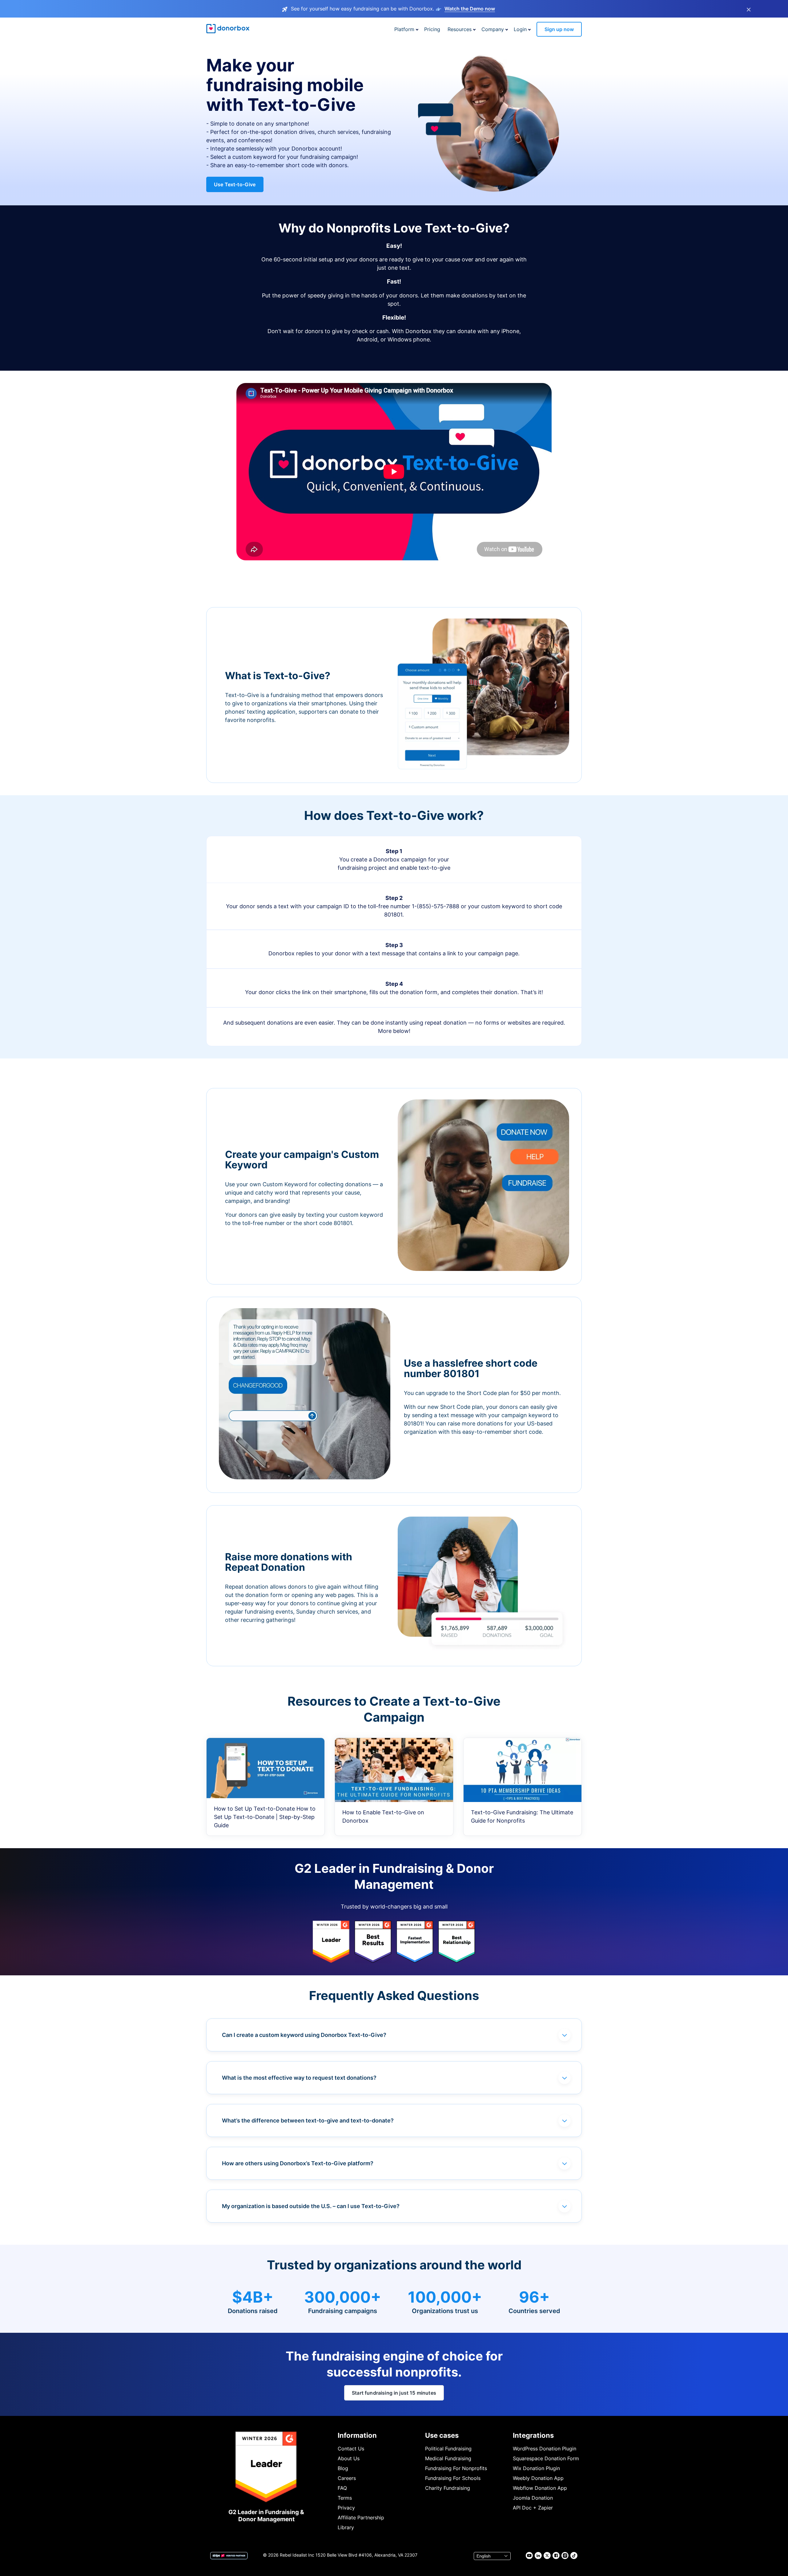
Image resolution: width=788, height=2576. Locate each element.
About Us (349, 2458)
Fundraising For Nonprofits (456, 2468)
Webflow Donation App (540, 2488)
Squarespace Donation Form (546, 2458)
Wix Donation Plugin (536, 2468)
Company (493, 29)
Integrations (533, 2435)
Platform (404, 29)
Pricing (432, 29)
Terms (345, 2498)
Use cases (442, 2435)
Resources (460, 29)
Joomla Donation (533, 2498)
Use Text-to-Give (235, 184)
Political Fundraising (448, 2449)
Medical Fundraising (448, 2458)
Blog (343, 2468)
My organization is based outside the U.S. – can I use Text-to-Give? (311, 2206)
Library (346, 2527)
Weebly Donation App (538, 2478)
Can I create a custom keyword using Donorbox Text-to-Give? (304, 2035)
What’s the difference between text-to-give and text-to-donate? (308, 2120)
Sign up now (559, 29)
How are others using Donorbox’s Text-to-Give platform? (298, 2163)
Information (357, 2435)
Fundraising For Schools (453, 2478)
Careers (347, 2478)
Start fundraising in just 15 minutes (394, 2393)
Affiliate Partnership (361, 2518)
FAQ (342, 2488)
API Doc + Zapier (533, 2508)
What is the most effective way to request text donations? (299, 2078)
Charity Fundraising (448, 2488)
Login (520, 29)
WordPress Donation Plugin (545, 2449)
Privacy (346, 2508)
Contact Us (351, 2449)
